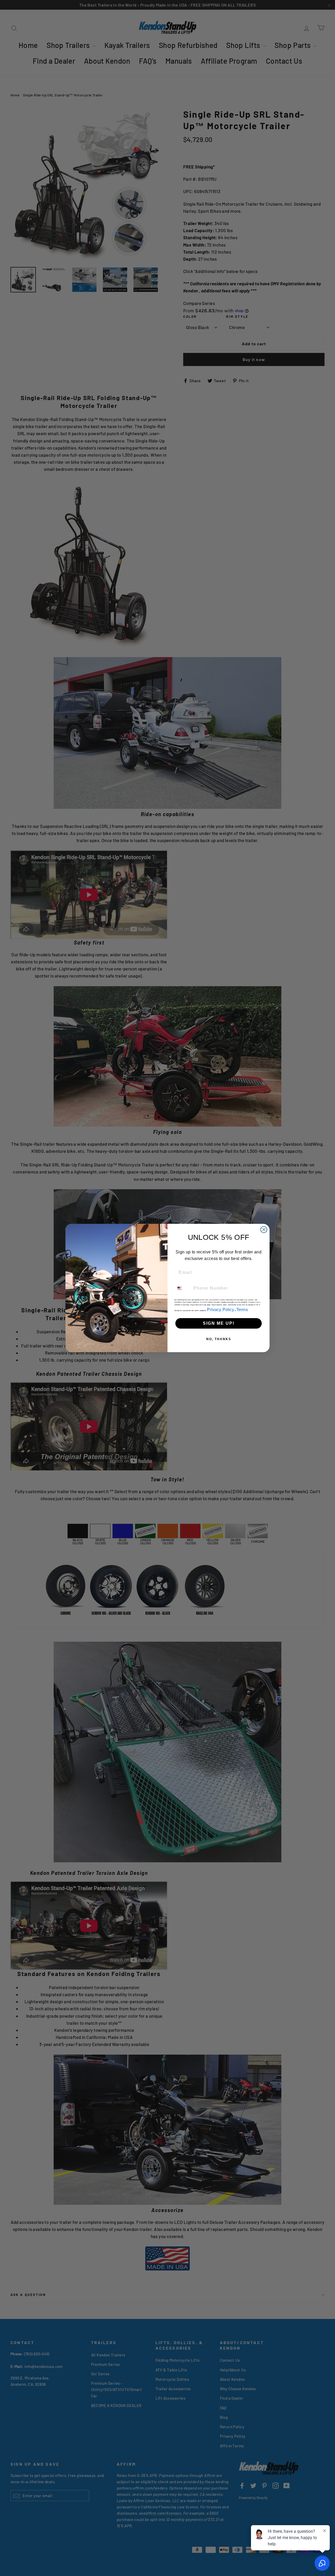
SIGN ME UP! (219, 1323)
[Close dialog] (264, 1230)
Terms (242, 1310)
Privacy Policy (220, 1310)
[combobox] (183, 1288)
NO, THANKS (219, 1339)
